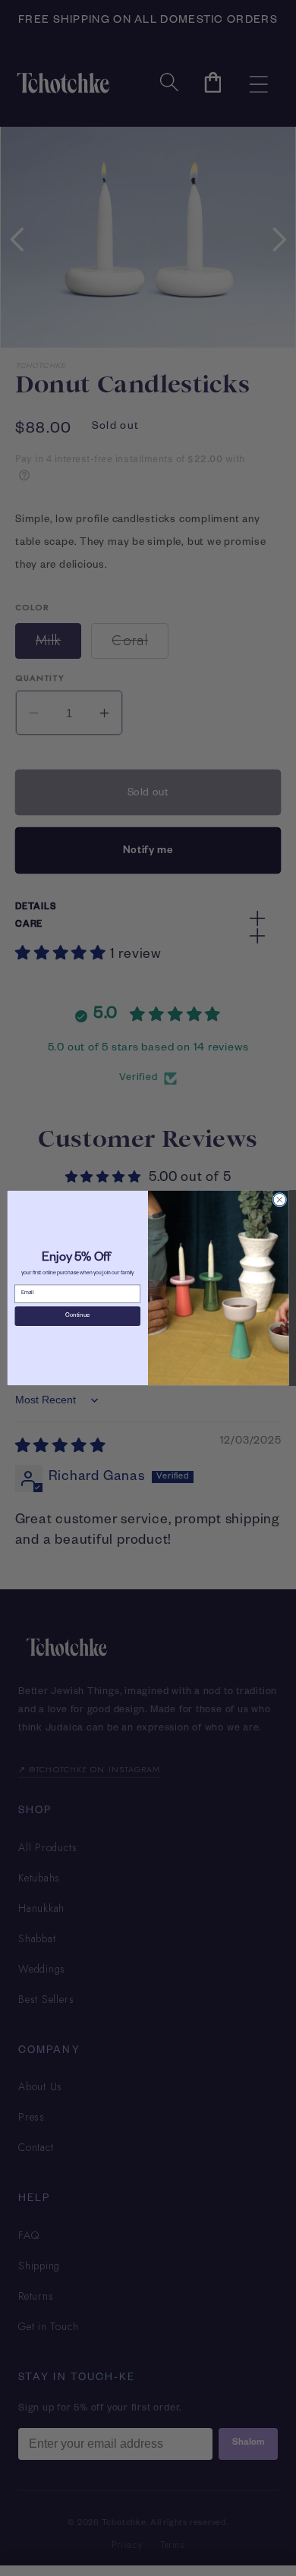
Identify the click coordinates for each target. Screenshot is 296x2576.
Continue (77, 1316)
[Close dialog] (280, 1200)
